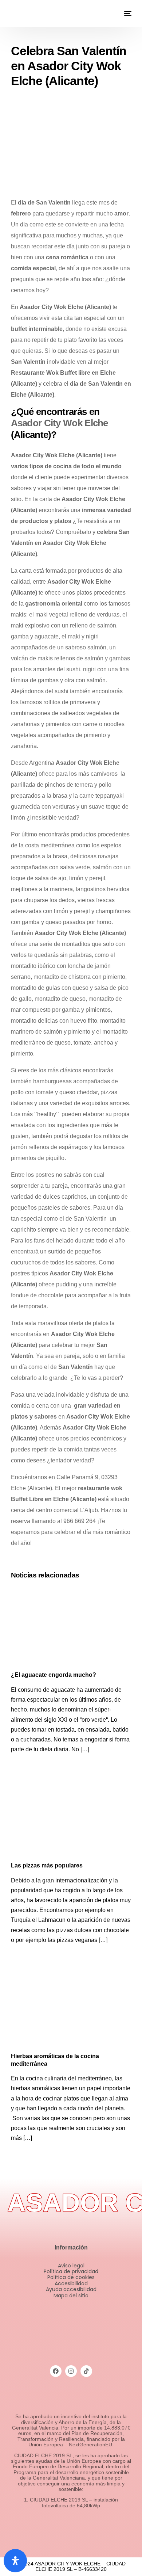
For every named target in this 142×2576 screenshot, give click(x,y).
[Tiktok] (86, 2371)
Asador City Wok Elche (60, 423)
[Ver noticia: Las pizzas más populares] (71, 1817)
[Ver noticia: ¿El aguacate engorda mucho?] (71, 1627)
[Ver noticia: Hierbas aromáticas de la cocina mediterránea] (71, 2008)
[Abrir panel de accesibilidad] (15, 2561)
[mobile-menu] (127, 14)
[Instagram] (71, 2371)
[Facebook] (56, 2371)
